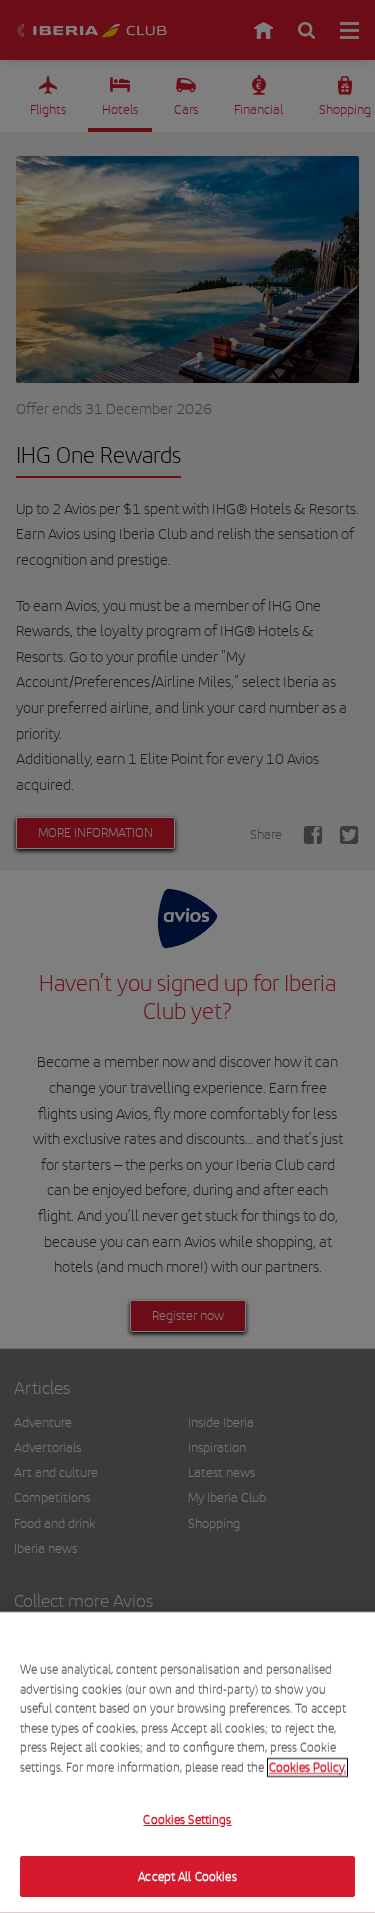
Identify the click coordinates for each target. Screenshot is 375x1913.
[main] (187, 1762)
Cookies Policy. (307, 1766)
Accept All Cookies (187, 1875)
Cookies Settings (187, 1819)
